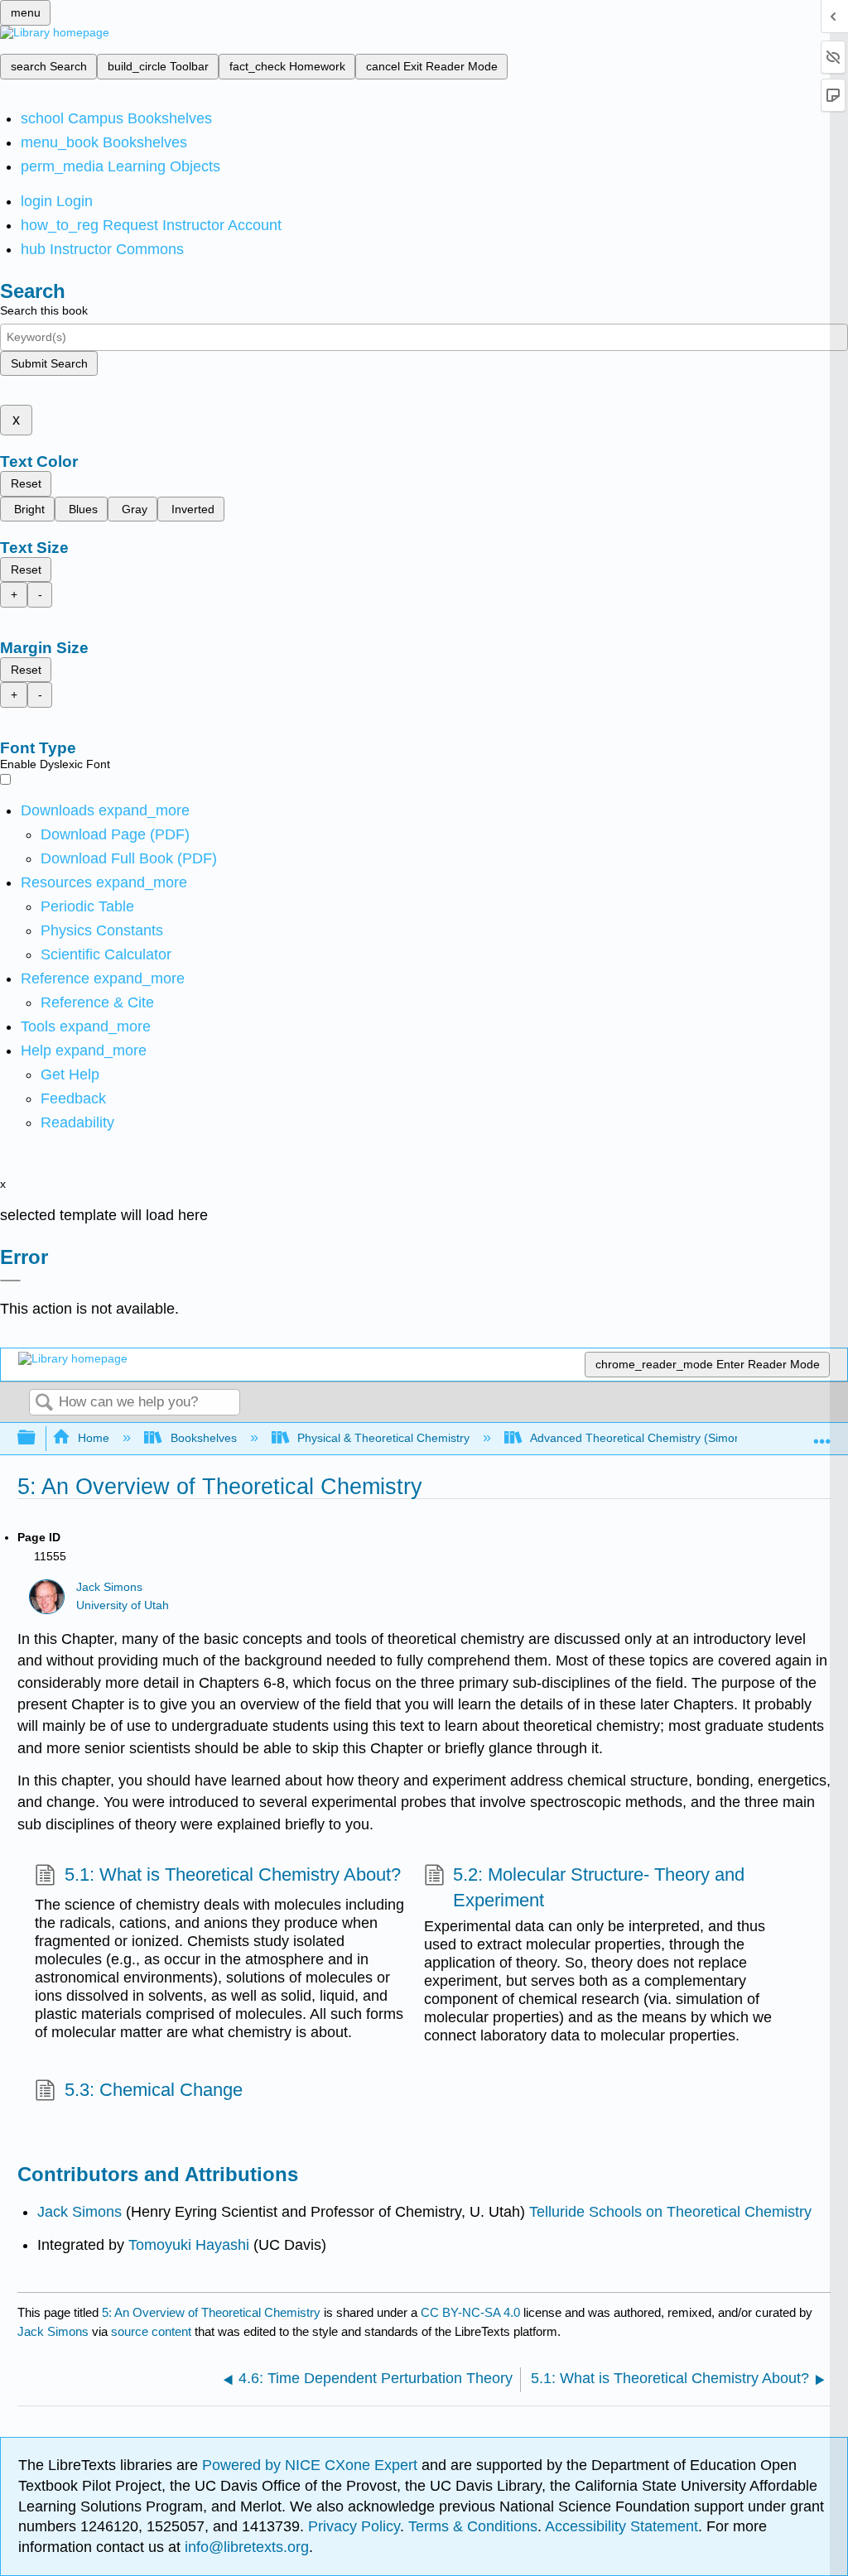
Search (44, 1403)
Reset (26, 483)
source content (151, 2331)
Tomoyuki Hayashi (187, 2245)
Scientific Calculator (106, 954)
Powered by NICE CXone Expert (312, 2465)
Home (94, 1438)
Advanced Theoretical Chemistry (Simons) (641, 1438)
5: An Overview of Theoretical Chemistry (211, 2312)
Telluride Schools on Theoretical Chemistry (670, 2212)
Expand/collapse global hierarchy (37, 1438)
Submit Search (49, 363)
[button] (73, 1098)
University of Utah (123, 1605)
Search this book (44, 310)
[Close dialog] (10, 1281)
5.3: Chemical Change (153, 2090)
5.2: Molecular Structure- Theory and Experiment (599, 1887)
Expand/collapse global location (822, 1433)
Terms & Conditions (473, 2526)
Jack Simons (109, 1587)
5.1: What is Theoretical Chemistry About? (232, 1874)
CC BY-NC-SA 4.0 (470, 2312)
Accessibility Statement (622, 2526)
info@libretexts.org (245, 2547)
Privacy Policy (354, 2526)
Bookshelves (203, 1438)
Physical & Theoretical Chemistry (383, 1438)
